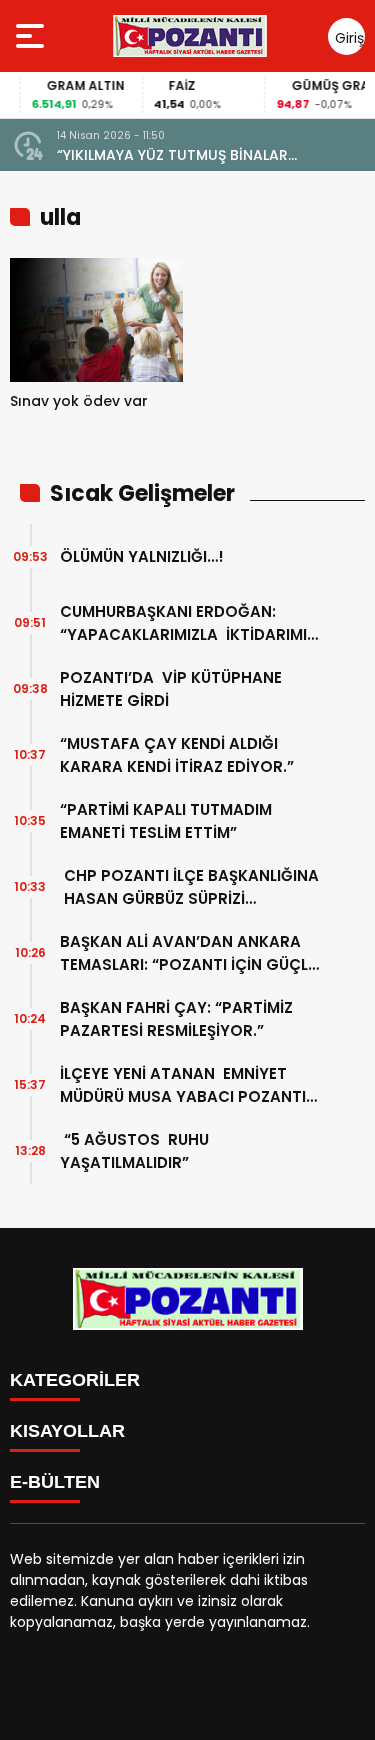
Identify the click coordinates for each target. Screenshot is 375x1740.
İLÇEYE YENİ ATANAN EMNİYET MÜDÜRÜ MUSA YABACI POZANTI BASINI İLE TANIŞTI (183, 1085)
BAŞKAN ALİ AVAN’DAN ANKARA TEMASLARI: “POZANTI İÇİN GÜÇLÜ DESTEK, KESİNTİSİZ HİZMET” (189, 953)
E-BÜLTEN (55, 1482)
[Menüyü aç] (32, 36)
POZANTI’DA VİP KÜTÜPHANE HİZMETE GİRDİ (171, 689)
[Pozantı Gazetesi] (191, 36)
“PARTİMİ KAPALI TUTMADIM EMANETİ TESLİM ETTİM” (168, 821)
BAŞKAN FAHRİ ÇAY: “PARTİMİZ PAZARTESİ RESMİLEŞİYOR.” (176, 1019)
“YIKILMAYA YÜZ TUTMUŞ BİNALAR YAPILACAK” (172, 155)
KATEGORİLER (75, 1380)
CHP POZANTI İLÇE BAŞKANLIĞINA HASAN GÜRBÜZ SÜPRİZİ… (189, 887)
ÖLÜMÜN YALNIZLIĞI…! (142, 556)
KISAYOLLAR (67, 1431)
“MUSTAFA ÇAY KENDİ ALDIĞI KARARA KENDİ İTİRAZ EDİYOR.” (177, 755)
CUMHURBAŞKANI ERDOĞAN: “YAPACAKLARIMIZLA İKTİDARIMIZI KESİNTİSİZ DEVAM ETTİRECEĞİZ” (190, 623)
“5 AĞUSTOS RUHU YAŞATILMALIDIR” (134, 1151)
